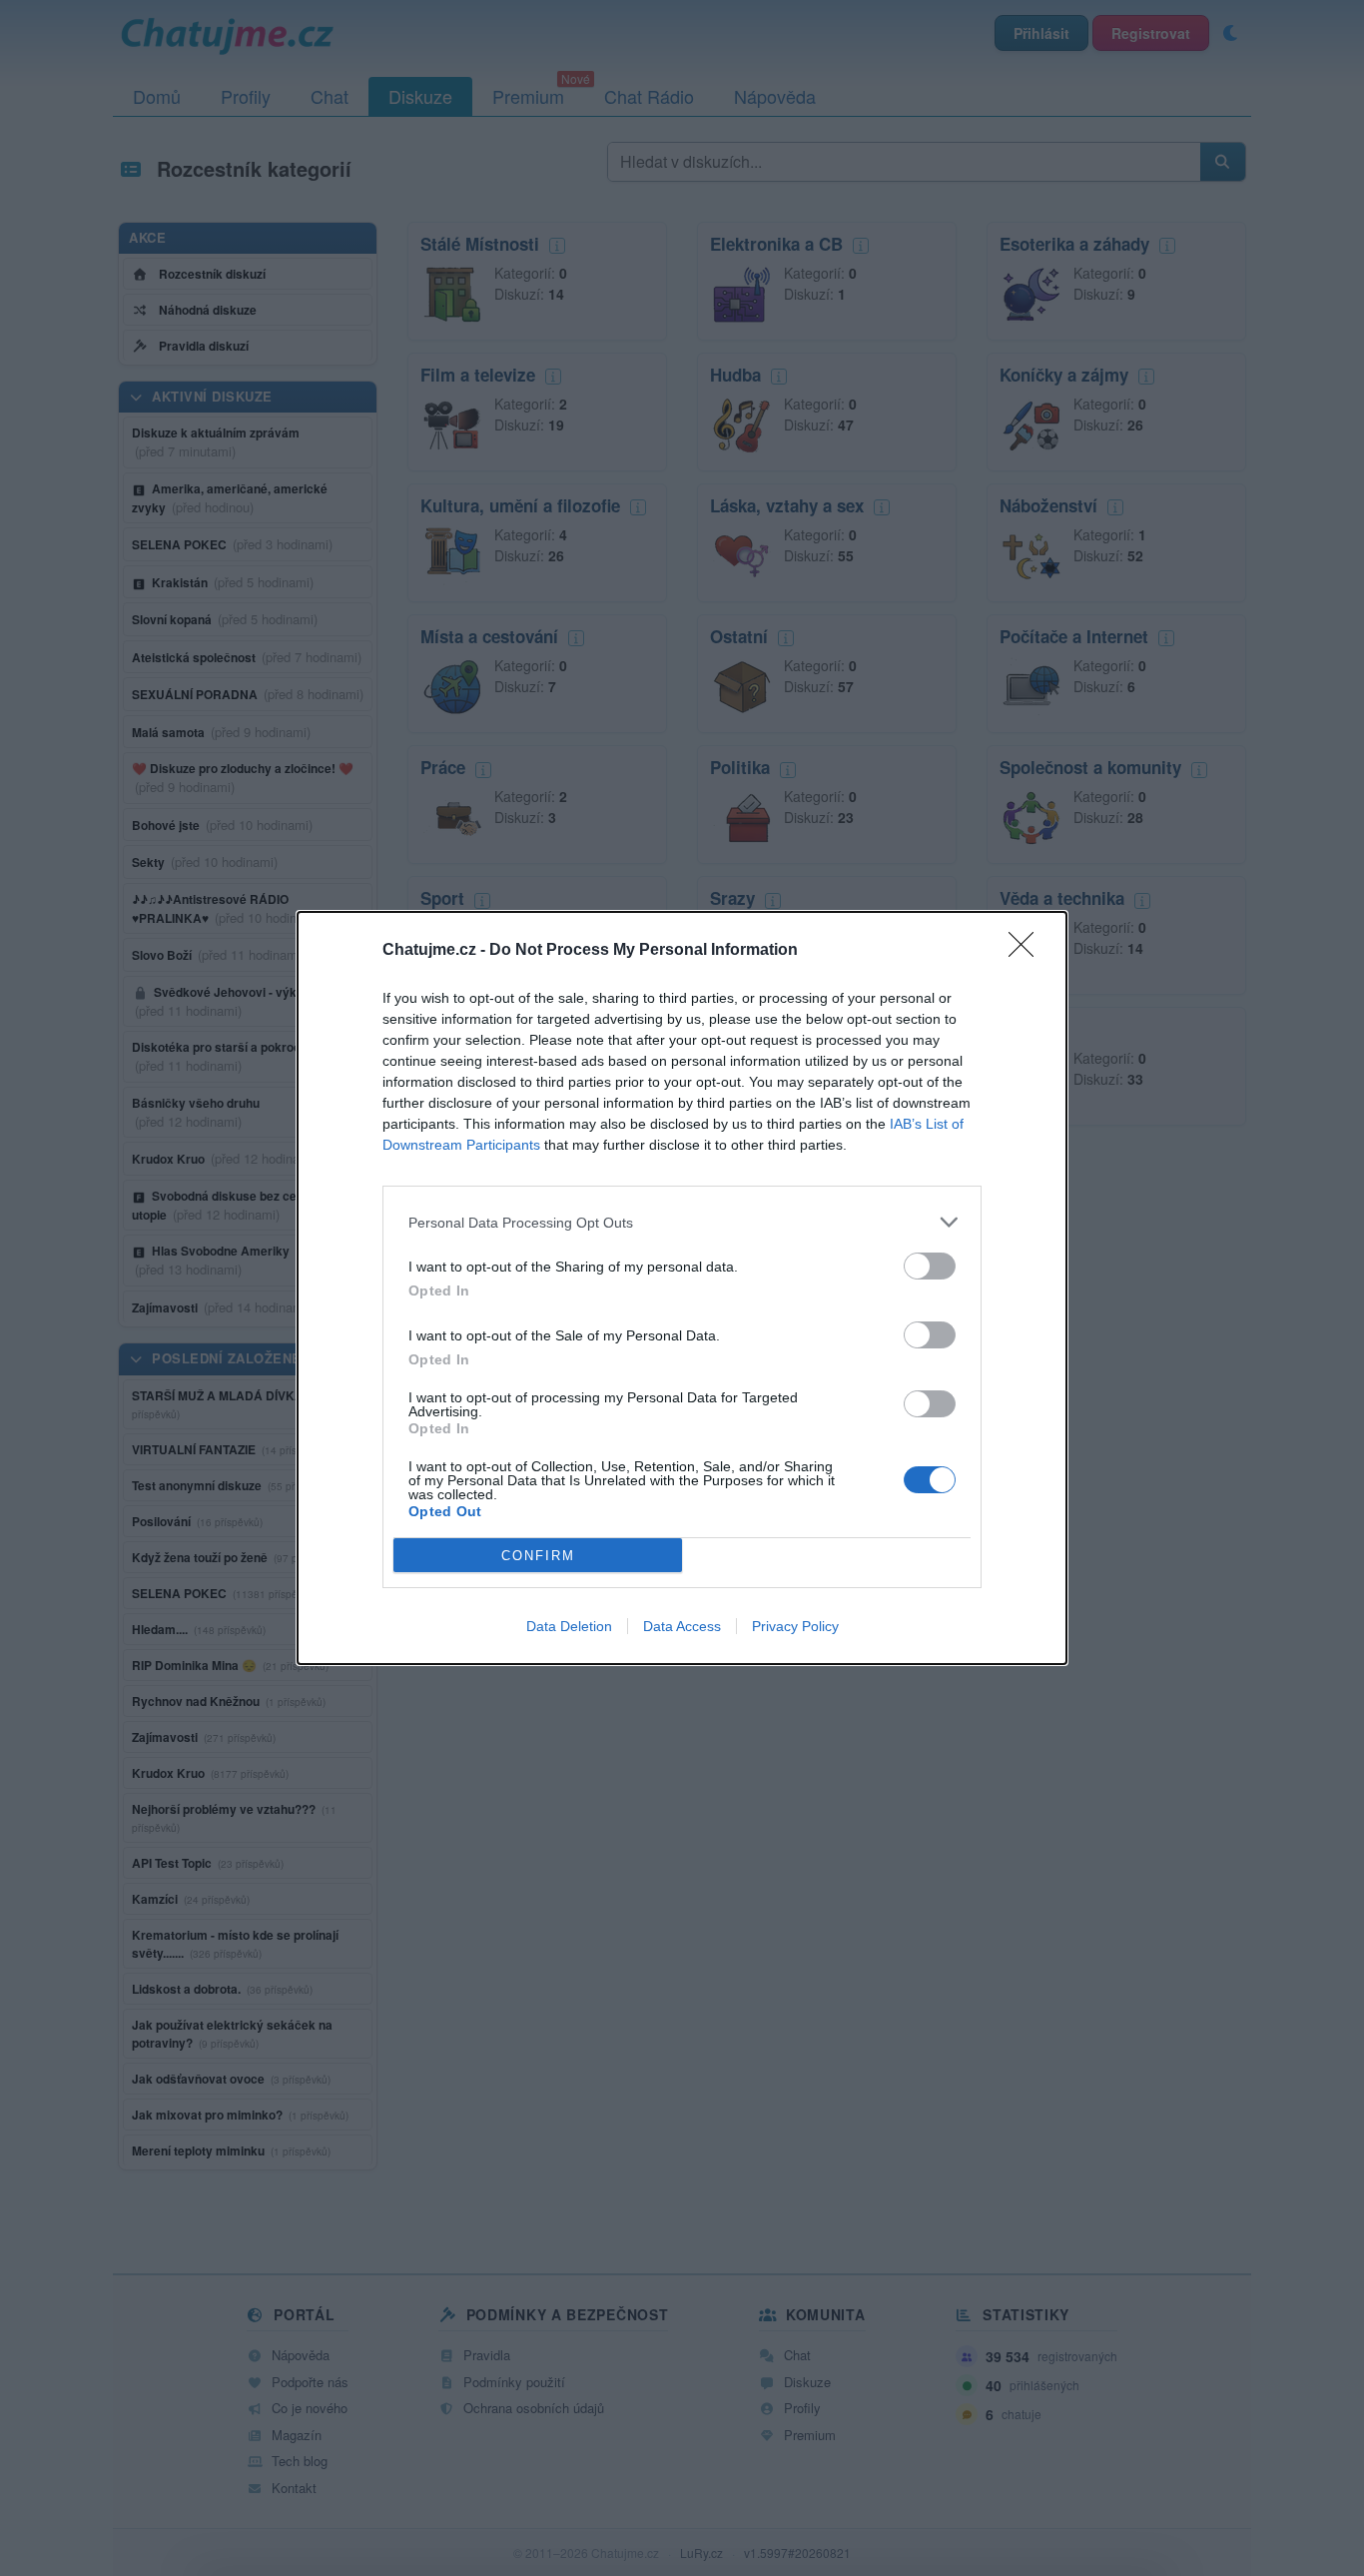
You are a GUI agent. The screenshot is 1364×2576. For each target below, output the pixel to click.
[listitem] (682, 1222)
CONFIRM (538, 1556)
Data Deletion (569, 1626)
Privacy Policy (795, 1626)
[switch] (930, 1266)
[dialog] (682, 1288)
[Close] (1027, 951)
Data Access (682, 1626)
